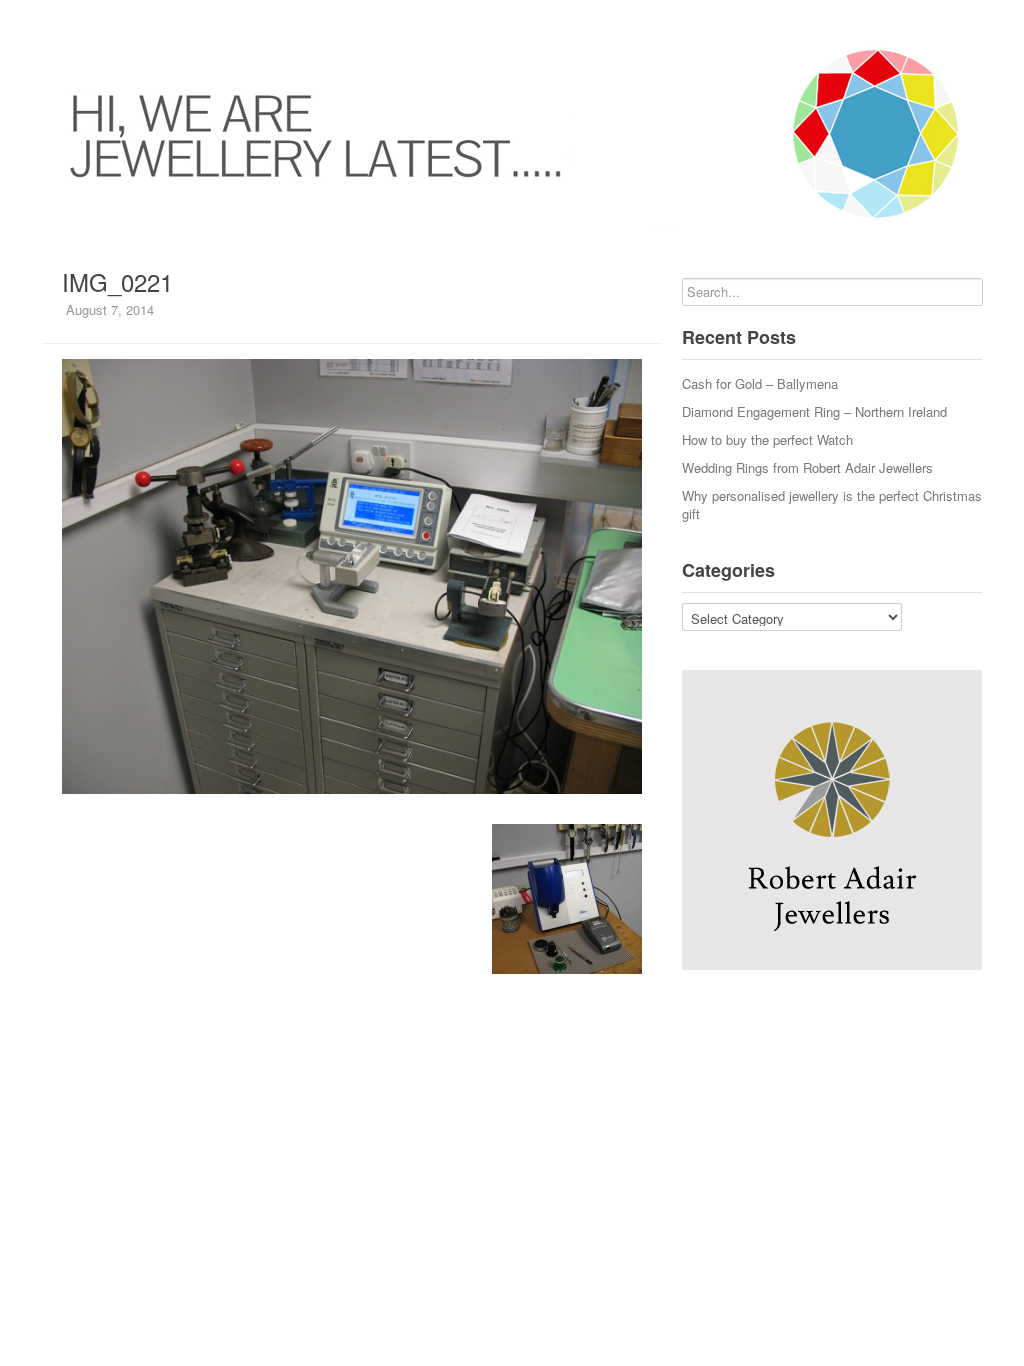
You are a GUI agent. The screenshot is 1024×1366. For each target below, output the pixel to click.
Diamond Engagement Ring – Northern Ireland (814, 411)
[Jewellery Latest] (512, 134)
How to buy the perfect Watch (767, 439)
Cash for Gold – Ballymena (760, 383)
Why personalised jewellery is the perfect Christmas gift (832, 504)
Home (42, 20)
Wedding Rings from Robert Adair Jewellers (807, 467)
